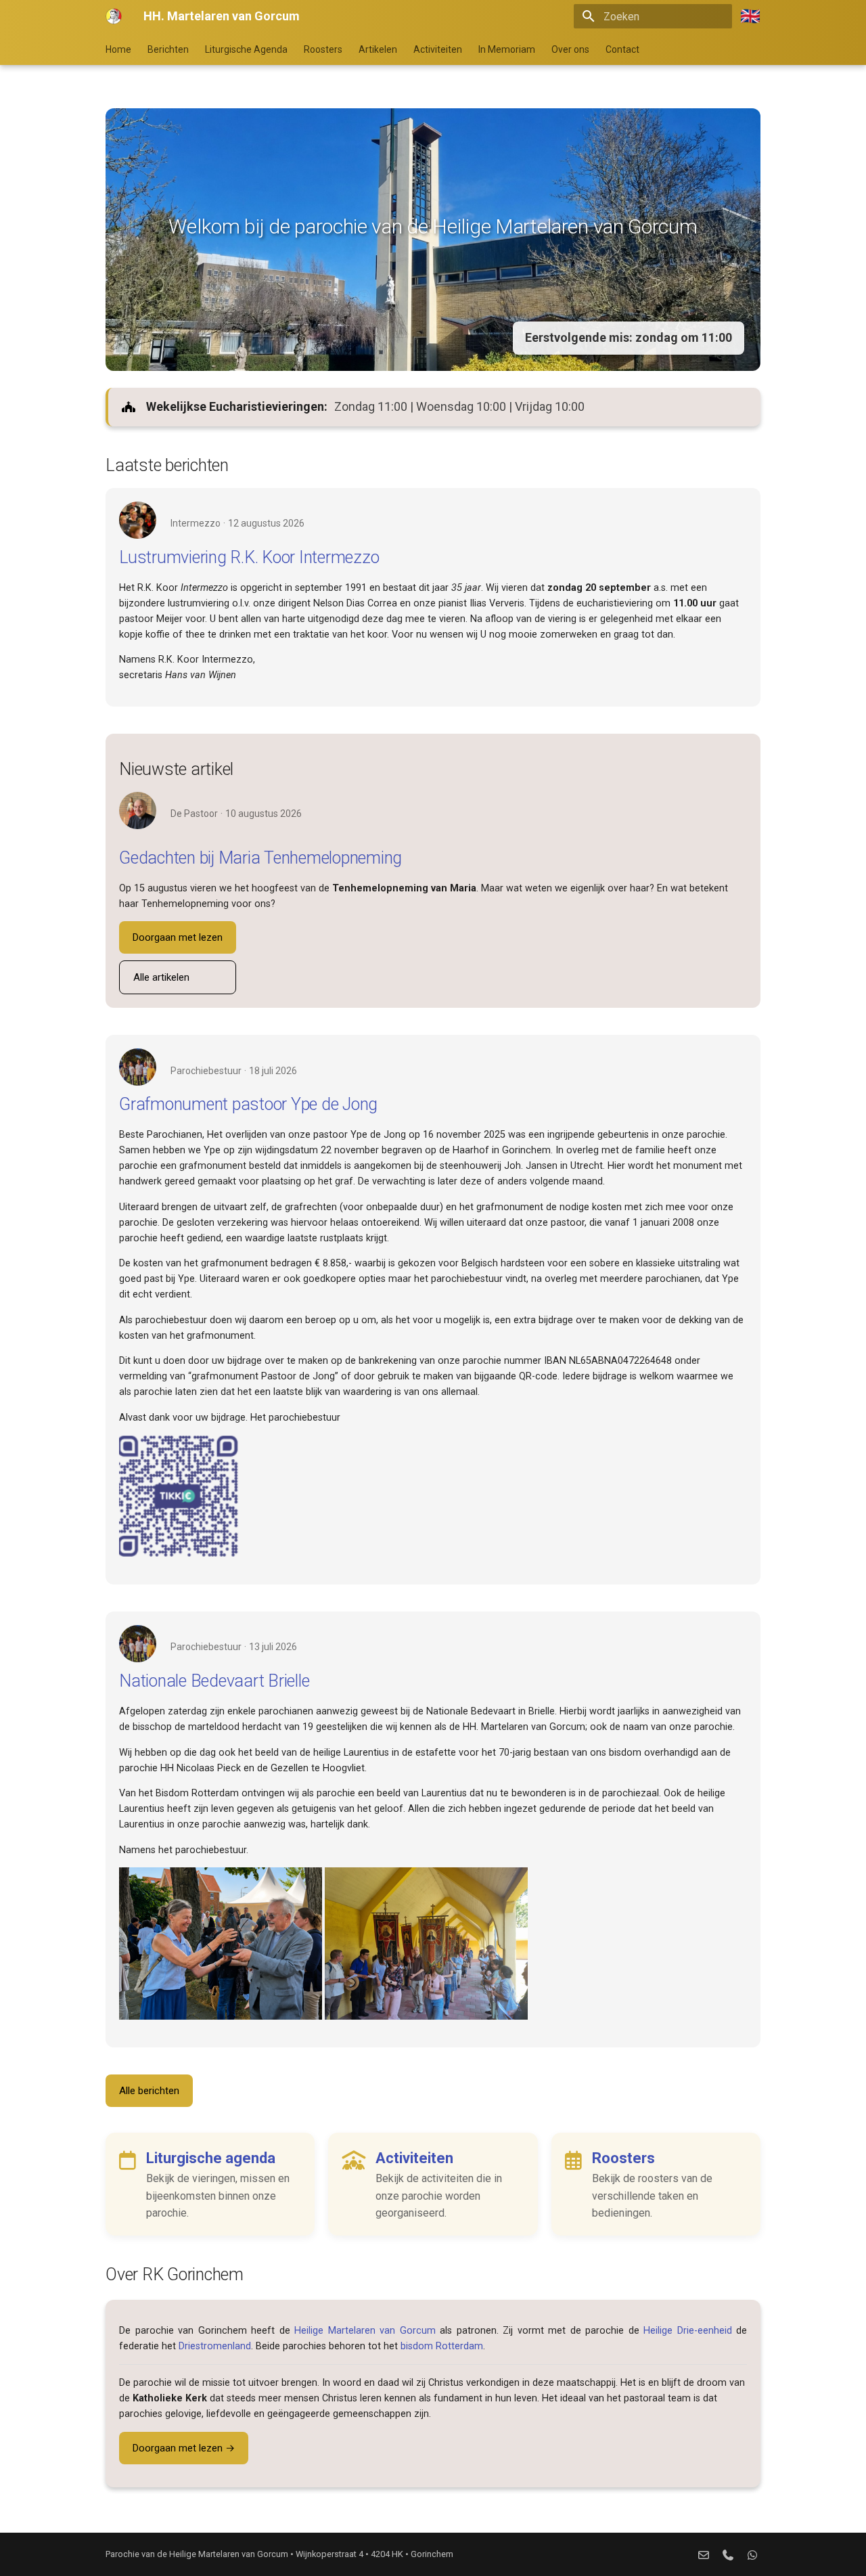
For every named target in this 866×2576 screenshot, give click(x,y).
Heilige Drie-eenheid (688, 2331)
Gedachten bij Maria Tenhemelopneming (260, 858)
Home (118, 49)
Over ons (570, 49)
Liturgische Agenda (246, 49)
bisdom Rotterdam (442, 2346)
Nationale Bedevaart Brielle (214, 1681)
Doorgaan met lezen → (184, 2448)
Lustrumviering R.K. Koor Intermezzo (249, 557)
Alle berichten (149, 2091)
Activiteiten (438, 49)
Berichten (168, 49)
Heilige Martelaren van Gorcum (365, 2331)
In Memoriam (507, 49)
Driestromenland (215, 2346)
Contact (622, 49)
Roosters (323, 49)
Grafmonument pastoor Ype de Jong (248, 1104)
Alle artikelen (161, 977)
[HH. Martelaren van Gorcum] (114, 16)
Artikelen (378, 49)
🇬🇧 (750, 16)
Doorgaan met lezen (178, 937)
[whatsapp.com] (752, 2554)
